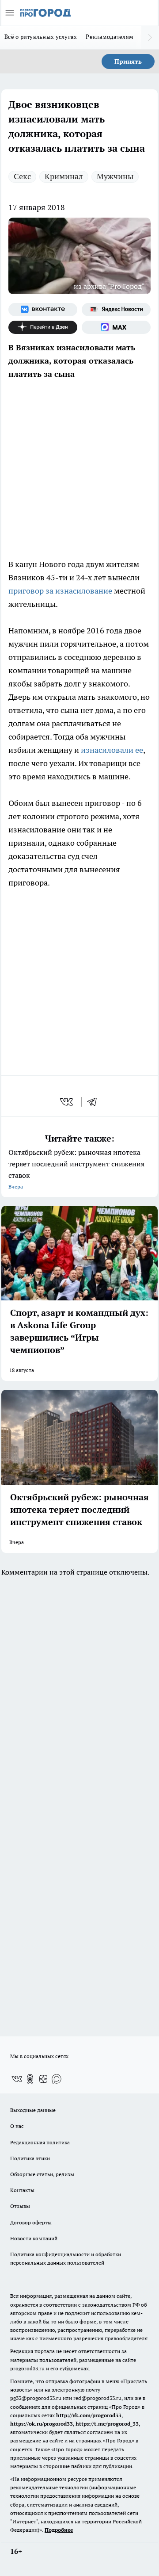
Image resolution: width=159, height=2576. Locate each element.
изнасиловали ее (111, 750)
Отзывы (20, 2206)
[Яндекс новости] (116, 310)
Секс (22, 176)
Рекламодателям (110, 37)
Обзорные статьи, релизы (42, 2174)
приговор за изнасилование (61, 591)
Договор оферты (31, 2222)
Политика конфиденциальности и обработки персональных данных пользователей (66, 2258)
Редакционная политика (40, 2142)
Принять (128, 61)
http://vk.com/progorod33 (89, 2415)
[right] (150, 38)
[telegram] (95, 1102)
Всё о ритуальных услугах (41, 37)
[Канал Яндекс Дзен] (43, 327)
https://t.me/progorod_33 (107, 2424)
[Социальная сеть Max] (116, 327)
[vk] (67, 1102)
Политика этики (30, 2158)
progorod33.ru (27, 2368)
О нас (17, 2126)
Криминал (64, 176)
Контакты (22, 2190)
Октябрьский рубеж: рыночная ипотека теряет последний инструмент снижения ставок (76, 1169)
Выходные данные (33, 2110)
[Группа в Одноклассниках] (30, 2079)
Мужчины (115, 176)
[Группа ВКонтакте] (43, 310)
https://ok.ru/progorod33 (42, 2424)
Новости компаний (34, 2238)
